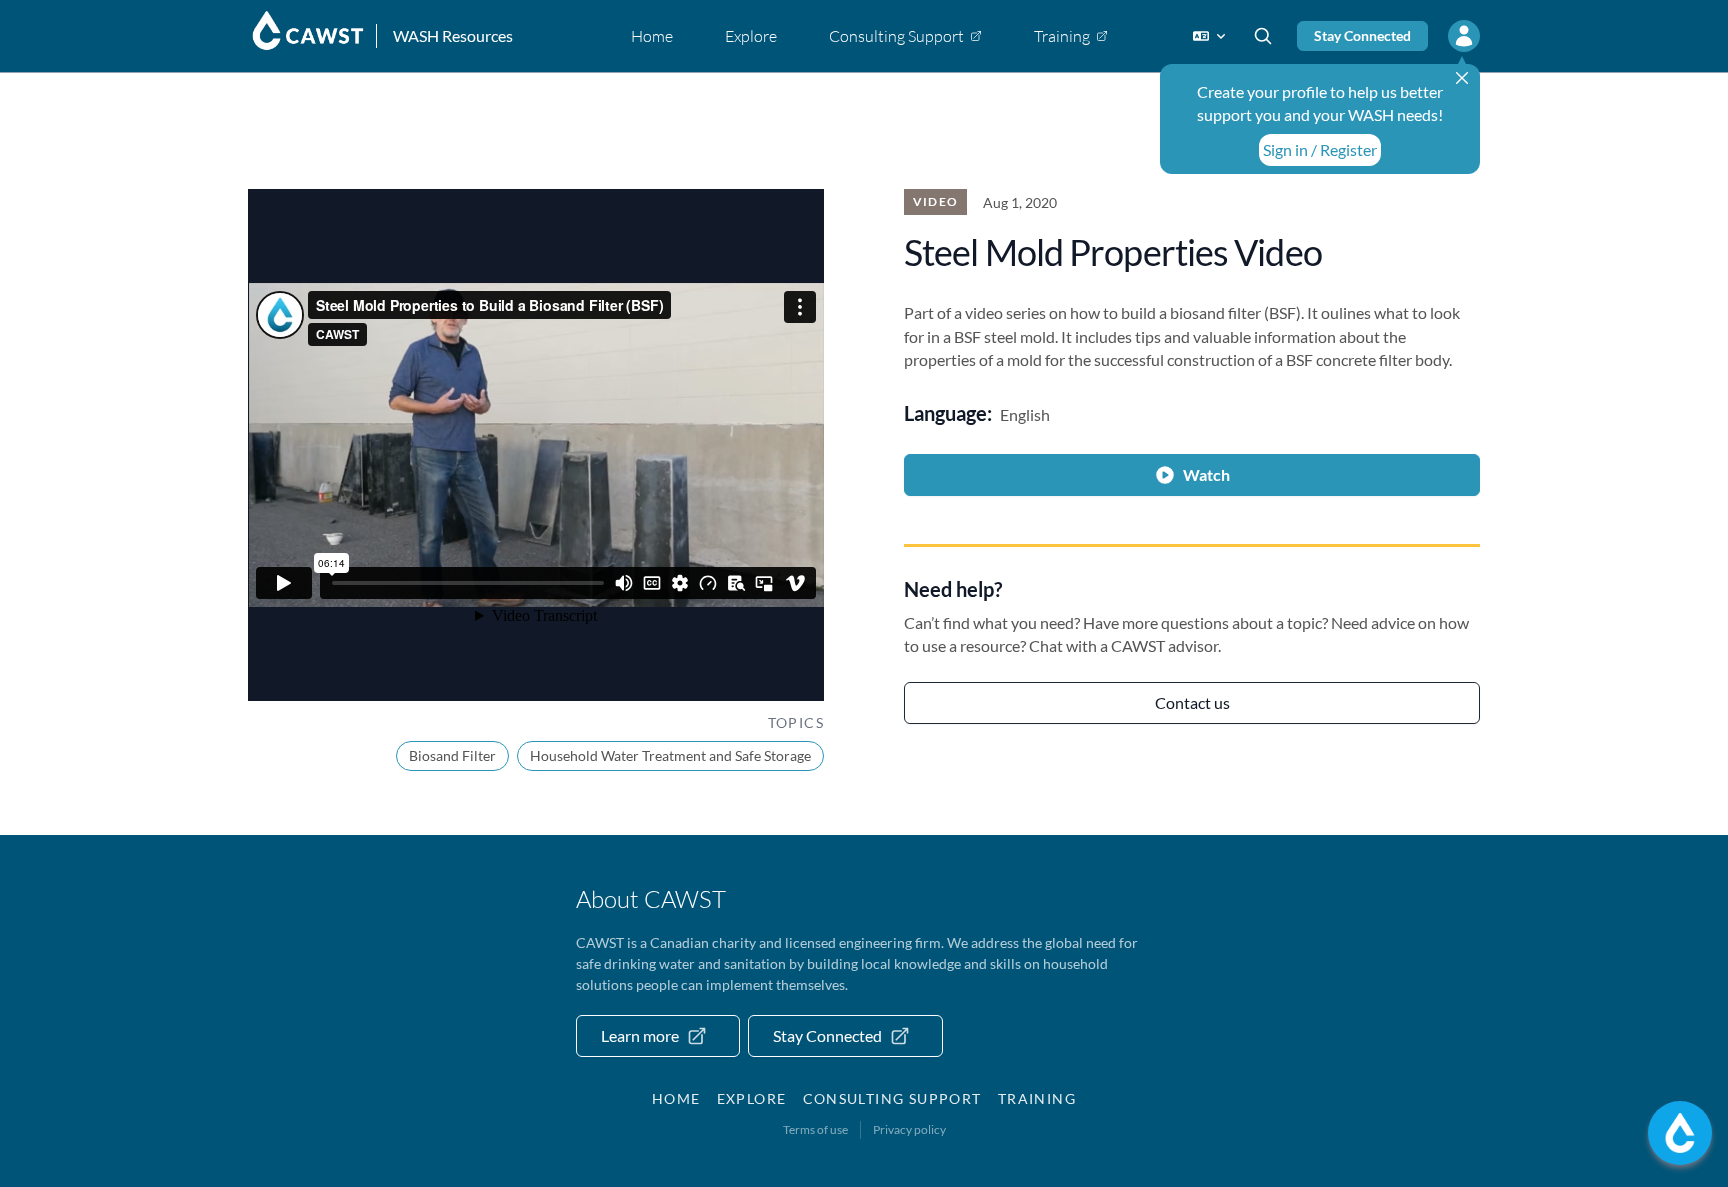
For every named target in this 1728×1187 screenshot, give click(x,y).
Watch (1206, 474)
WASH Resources (453, 35)
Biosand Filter (452, 755)
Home (676, 1098)
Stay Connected (1362, 35)
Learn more (640, 1035)
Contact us (1192, 702)
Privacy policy (909, 1129)
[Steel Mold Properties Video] (536, 445)
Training (1037, 1098)
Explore (752, 1098)
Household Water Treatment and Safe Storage (670, 755)
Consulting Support (892, 1098)
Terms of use (815, 1129)
